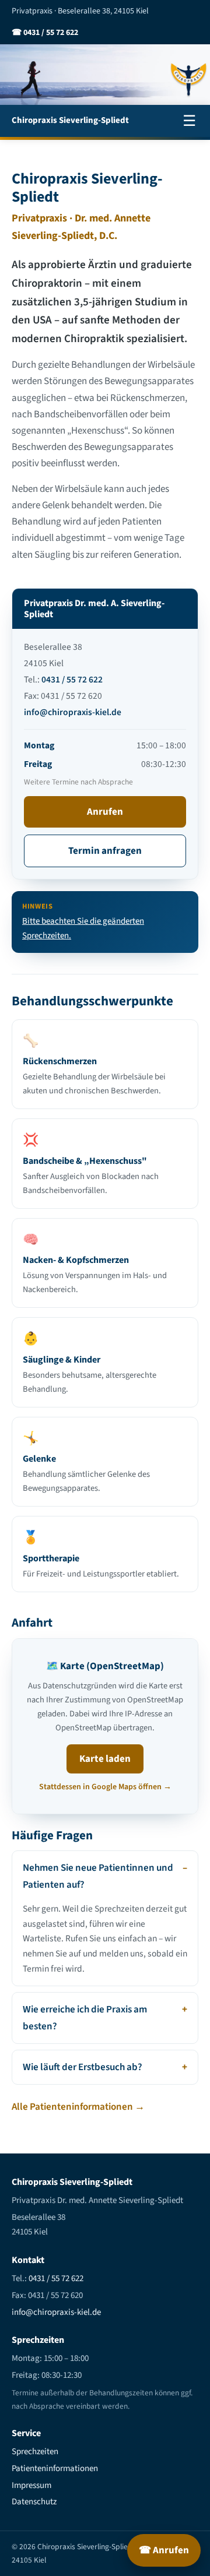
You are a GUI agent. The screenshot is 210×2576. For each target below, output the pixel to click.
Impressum (32, 2485)
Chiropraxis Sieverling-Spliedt (70, 120)
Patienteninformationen (55, 2468)
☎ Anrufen (164, 2550)
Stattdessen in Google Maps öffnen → (105, 1787)
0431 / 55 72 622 (72, 680)
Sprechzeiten (35, 2452)
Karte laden (105, 1759)
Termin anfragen (105, 851)
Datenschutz (34, 2502)
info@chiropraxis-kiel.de (73, 712)
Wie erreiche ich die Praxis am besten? (85, 2018)
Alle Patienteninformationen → (78, 2107)
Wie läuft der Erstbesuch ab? (83, 2067)
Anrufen (105, 812)
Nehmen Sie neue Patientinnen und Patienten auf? (98, 1876)
